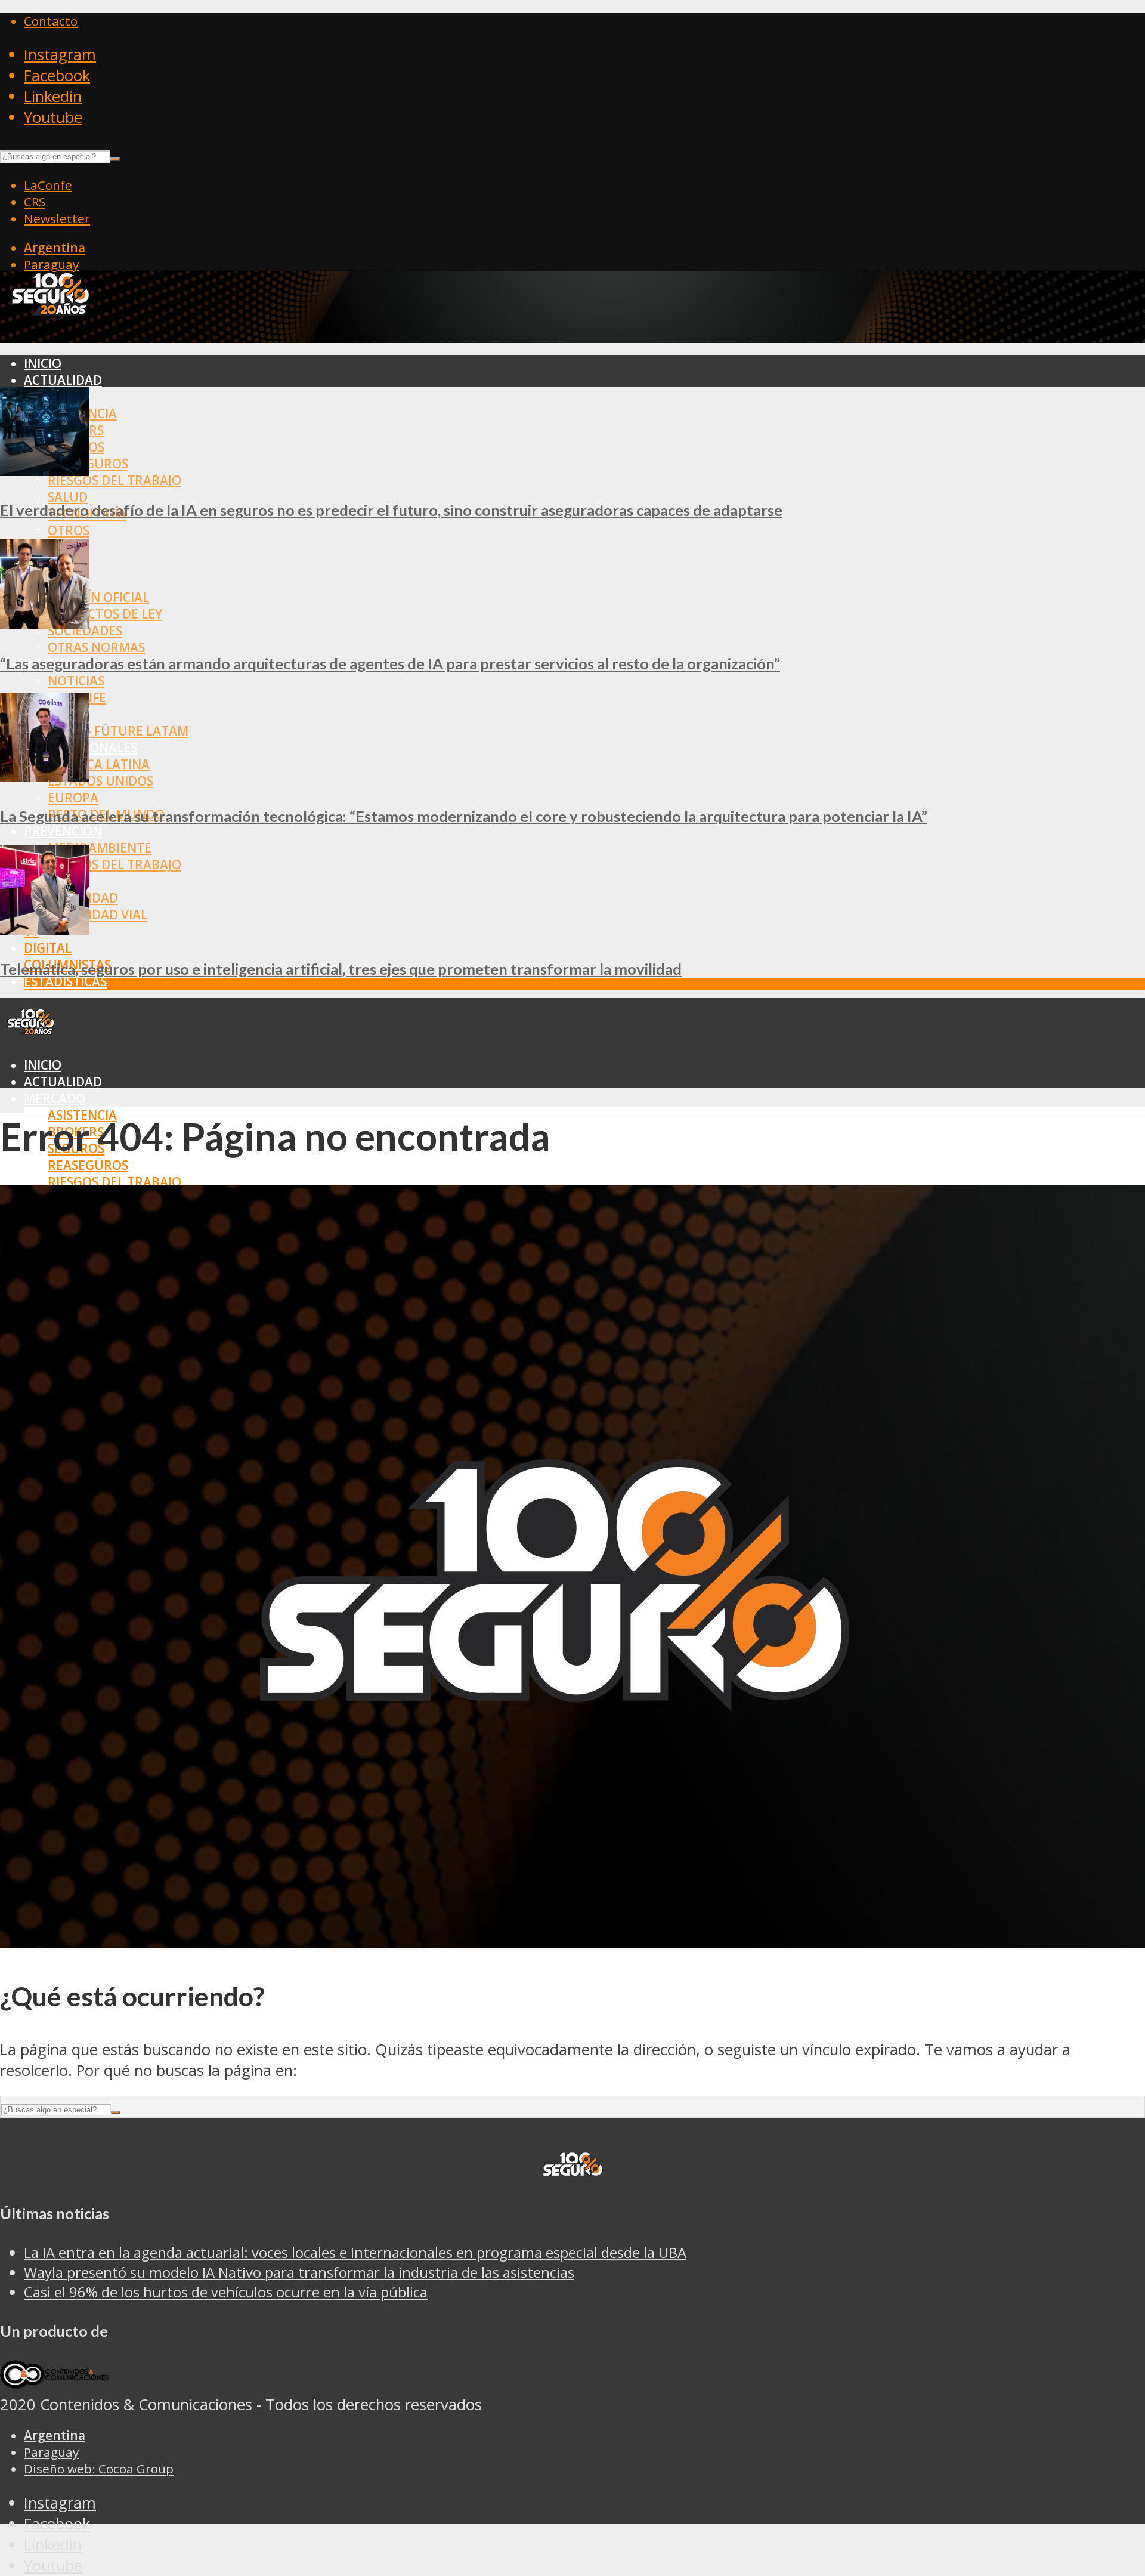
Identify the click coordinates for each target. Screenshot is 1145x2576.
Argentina (55, 248)
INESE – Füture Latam (118, 731)
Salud (68, 497)
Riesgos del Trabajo (114, 480)
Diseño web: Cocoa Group (99, 2469)
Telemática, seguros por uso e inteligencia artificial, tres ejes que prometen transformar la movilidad (341, 969)
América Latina (99, 764)
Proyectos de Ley (105, 614)
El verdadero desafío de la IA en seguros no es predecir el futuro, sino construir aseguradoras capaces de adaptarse (391, 510)
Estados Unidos (100, 781)
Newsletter (57, 218)
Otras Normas (96, 647)
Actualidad (63, 380)
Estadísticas (65, 981)
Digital (48, 948)
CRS (35, 202)
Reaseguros (88, 1165)
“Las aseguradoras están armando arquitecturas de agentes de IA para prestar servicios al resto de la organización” (390, 663)
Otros (69, 530)
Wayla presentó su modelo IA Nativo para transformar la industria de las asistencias (299, 2272)
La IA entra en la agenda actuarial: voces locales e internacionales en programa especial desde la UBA (355, 2252)
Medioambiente (100, 848)
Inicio (43, 363)
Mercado (55, 1098)
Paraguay (51, 264)
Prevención (63, 831)
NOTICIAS (76, 681)
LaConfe (48, 185)
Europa (73, 798)
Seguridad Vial (98, 915)
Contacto (51, 21)
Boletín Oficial (98, 597)
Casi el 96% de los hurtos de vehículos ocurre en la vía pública (226, 2292)
